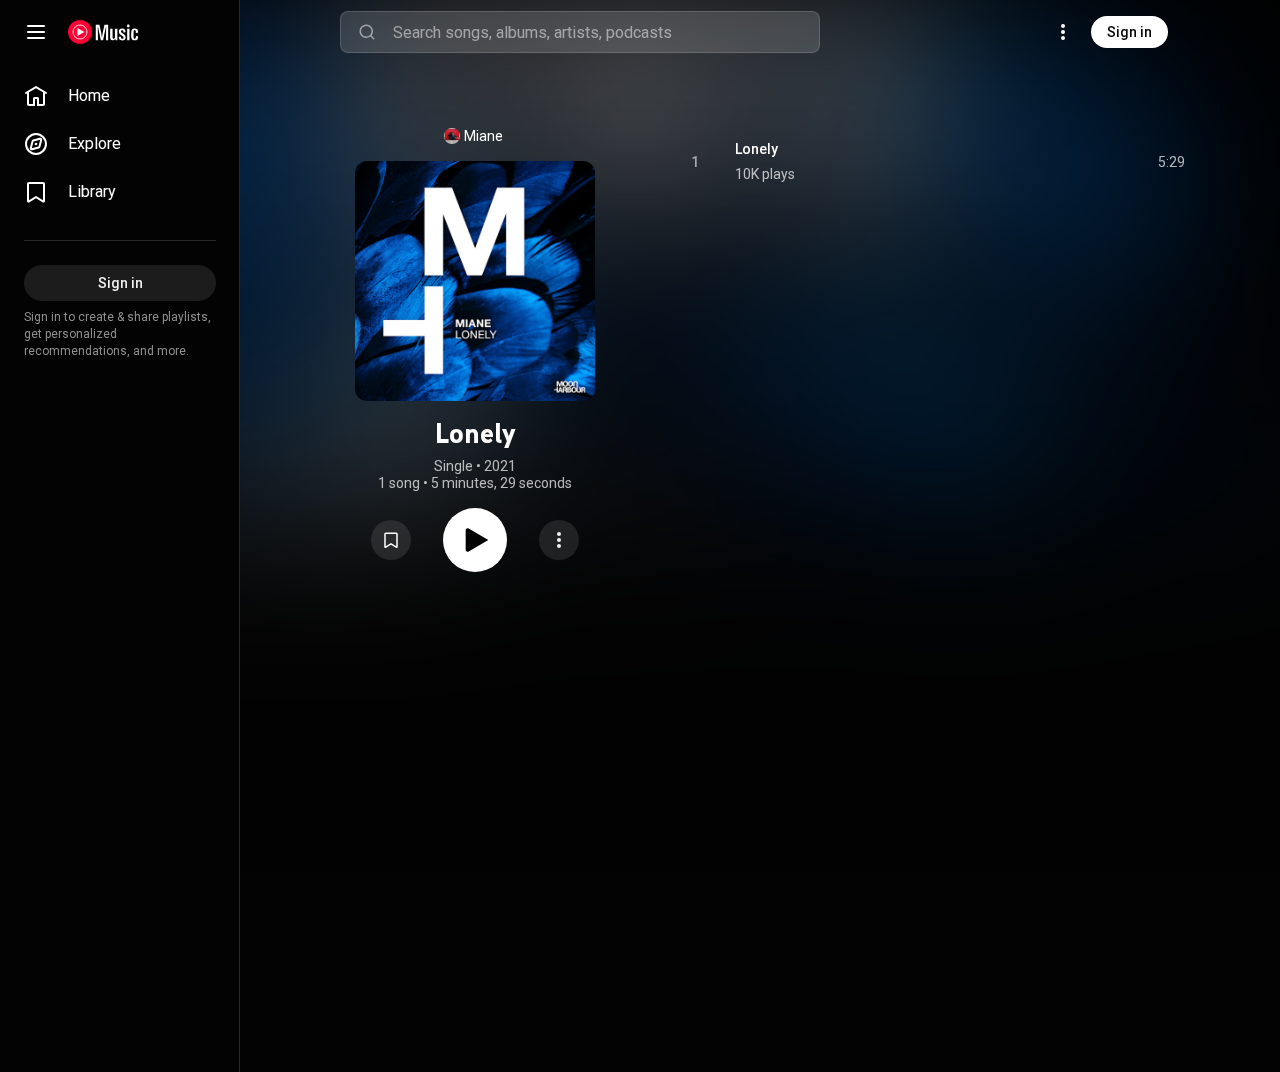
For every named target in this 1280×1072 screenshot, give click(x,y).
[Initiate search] (367, 32)
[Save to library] (391, 540)
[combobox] (606, 32)
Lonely (756, 149)
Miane (483, 136)
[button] (391, 540)
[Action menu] (559, 540)
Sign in (1129, 32)
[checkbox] (1171, 162)
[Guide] (36, 32)
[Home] (103, 32)
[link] (120, 96)
